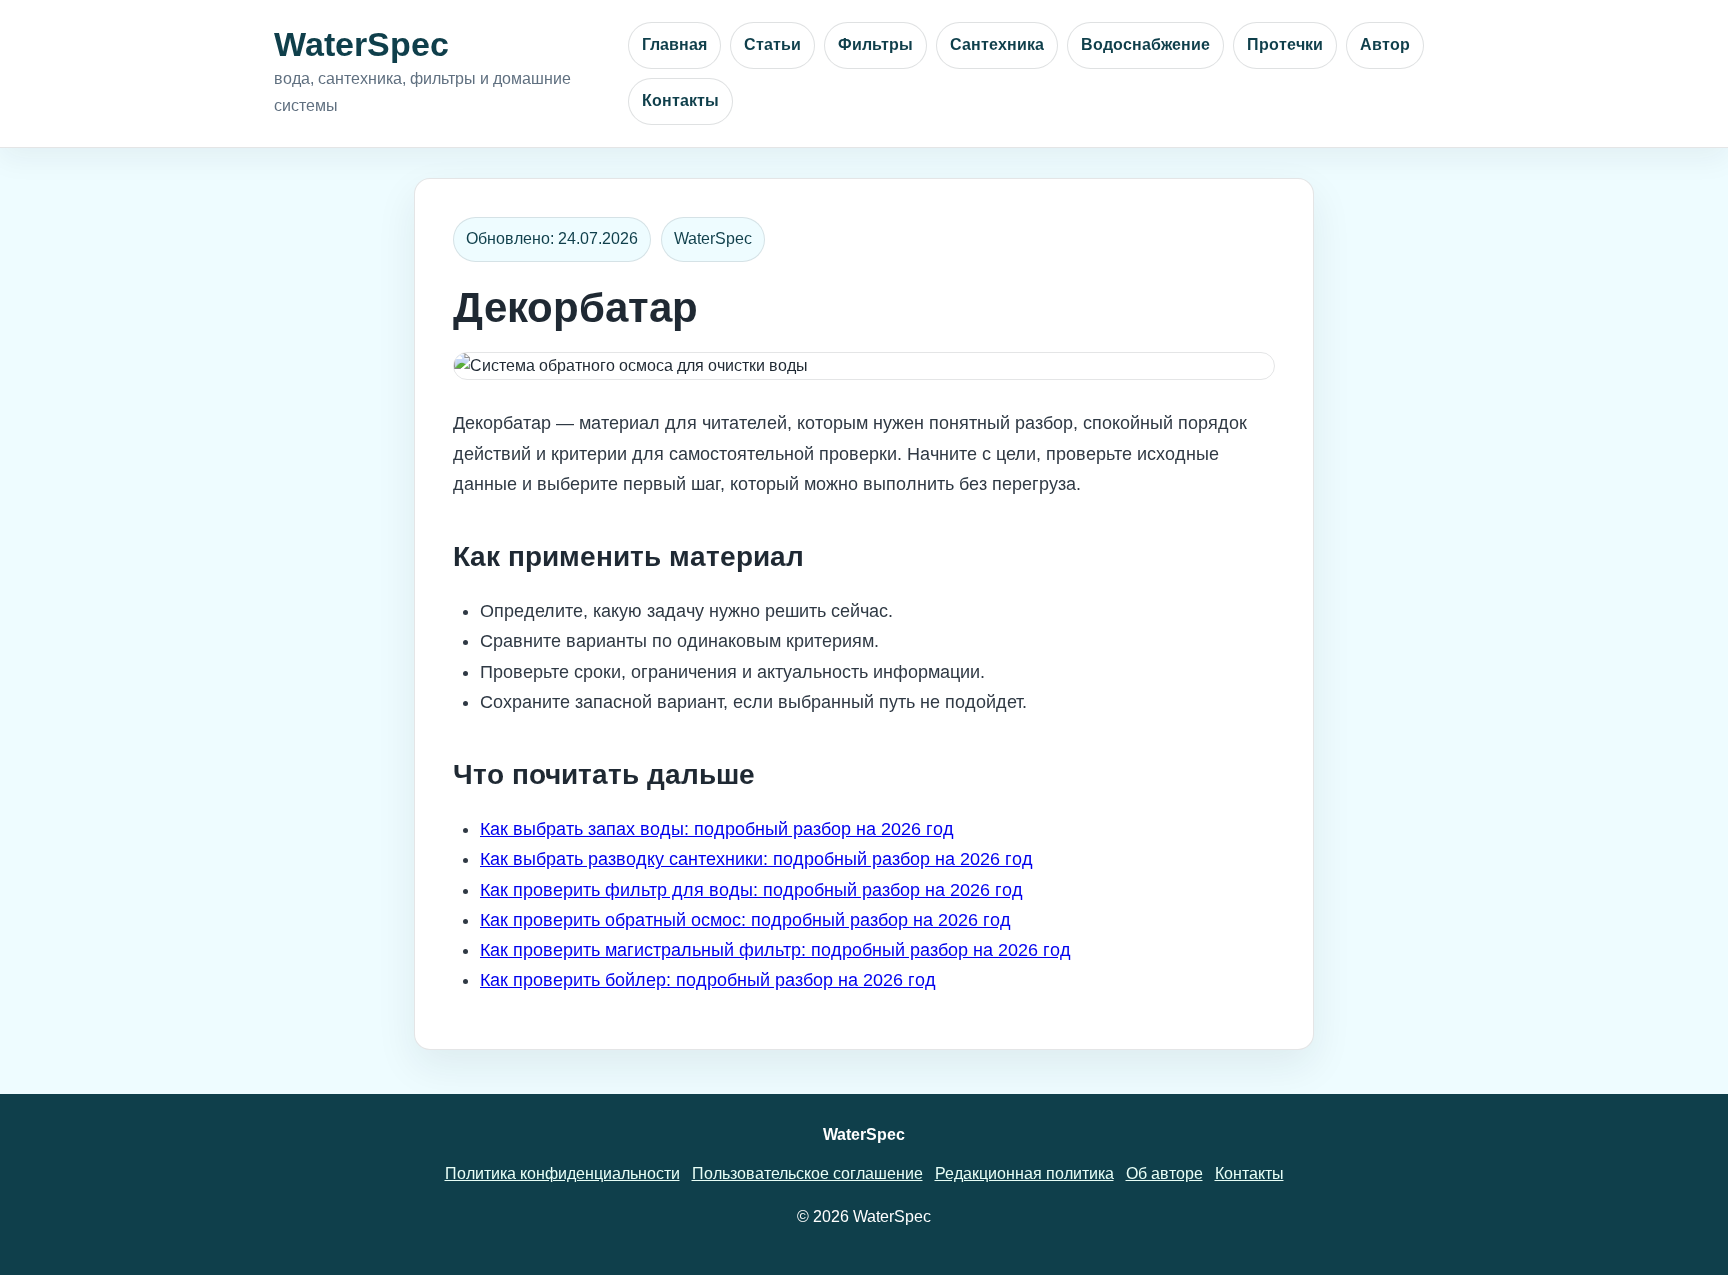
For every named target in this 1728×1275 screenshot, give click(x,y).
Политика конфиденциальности (562, 1173)
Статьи (772, 44)
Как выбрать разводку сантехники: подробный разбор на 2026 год (756, 859)
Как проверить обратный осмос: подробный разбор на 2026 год (745, 920)
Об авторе (1164, 1173)
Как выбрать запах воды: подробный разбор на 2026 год (717, 829)
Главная (674, 44)
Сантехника (997, 44)
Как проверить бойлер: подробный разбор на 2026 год (708, 980)
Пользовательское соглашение (807, 1173)
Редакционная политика (1024, 1173)
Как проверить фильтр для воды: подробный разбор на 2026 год (751, 890)
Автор (1385, 44)
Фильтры (875, 44)
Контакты (680, 100)
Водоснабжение (1145, 44)
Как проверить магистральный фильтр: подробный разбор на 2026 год (775, 950)
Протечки (1285, 44)
